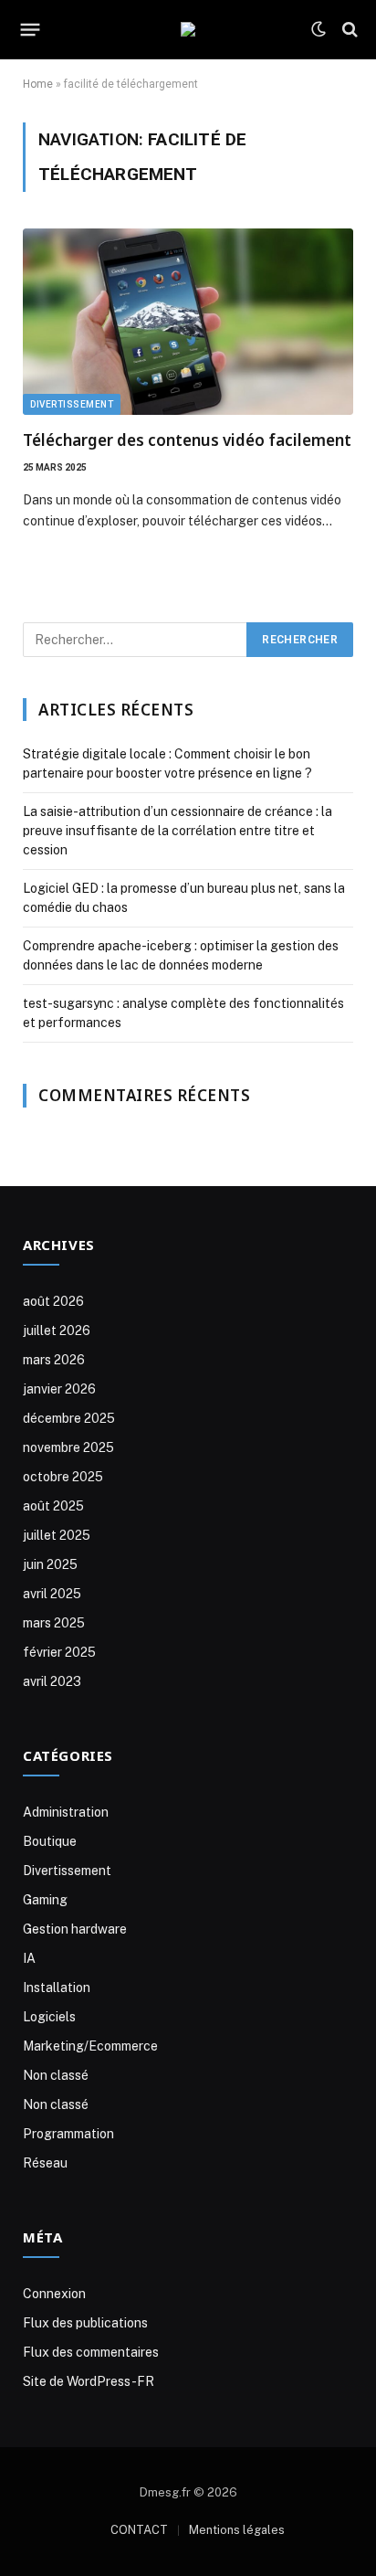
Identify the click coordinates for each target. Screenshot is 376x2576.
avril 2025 (52, 1594)
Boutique (50, 1841)
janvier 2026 (59, 1389)
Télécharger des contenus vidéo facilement (187, 440)
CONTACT (139, 2530)
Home (38, 84)
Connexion (54, 2294)
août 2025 (53, 1506)
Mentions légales (237, 2530)
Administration (66, 1812)
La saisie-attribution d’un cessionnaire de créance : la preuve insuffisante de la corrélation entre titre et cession (178, 831)
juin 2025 (50, 1564)
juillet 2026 (57, 1330)
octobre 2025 (63, 1477)
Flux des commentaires (91, 2352)
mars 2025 (54, 1623)
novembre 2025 (68, 1447)
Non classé (56, 2075)
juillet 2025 (57, 1535)
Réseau (45, 2163)
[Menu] (31, 29)
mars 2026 (54, 1360)
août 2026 (53, 1301)
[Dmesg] (188, 29)
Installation (57, 1988)
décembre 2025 (69, 1418)
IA (29, 1958)
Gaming (45, 1900)
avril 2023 (52, 1681)
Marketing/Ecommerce (90, 2046)
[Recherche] (348, 30)
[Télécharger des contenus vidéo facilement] (188, 322)
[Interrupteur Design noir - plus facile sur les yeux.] (319, 29)
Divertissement (72, 404)
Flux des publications (85, 2323)
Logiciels (49, 2017)
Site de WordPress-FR (89, 2381)
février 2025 (59, 1652)
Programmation (68, 2134)
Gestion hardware (75, 1929)
